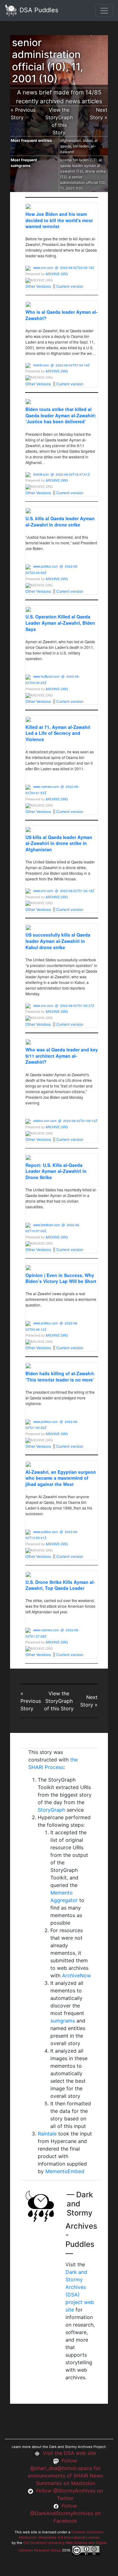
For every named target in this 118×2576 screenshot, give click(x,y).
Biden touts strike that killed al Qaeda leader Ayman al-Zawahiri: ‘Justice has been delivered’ (61, 415)
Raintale (47, 2134)
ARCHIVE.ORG (57, 274)
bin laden (81, 146)
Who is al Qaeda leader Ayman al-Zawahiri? (62, 315)
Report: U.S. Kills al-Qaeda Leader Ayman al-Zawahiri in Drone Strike (56, 1171)
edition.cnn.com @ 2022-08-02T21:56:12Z (65, 1121)
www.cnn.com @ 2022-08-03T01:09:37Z (64, 1006)
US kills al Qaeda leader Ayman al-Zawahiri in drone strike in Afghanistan (59, 843)
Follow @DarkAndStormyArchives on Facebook (65, 2513)
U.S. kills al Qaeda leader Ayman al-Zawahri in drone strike (60, 521)
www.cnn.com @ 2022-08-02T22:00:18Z (64, 268)
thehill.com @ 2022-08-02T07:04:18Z (62, 365)
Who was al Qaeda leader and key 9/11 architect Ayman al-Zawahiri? (62, 1056)
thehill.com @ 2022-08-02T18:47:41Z (62, 474)
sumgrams (63, 2021)
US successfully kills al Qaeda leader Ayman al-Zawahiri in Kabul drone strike (58, 941)
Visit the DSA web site (69, 2453)
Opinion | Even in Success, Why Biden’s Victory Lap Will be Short (61, 1278)
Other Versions (38, 286)
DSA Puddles (38, 10)
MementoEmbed (65, 2171)
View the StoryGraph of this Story (59, 1701)
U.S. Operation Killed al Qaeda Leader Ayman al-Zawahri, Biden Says (60, 623)
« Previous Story (31, 1701)
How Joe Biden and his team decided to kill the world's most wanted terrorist (59, 220)
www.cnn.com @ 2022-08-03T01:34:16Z (64, 891)
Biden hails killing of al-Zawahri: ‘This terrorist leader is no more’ (60, 1376)
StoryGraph (51, 1810)
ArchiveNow (76, 1975)
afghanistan (70, 140)
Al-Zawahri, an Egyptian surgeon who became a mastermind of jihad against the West (61, 1478)
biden (88, 140)
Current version (70, 286)
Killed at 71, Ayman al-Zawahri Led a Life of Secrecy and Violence (58, 733)
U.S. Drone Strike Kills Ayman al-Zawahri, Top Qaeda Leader (60, 1585)
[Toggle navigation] (104, 11)
